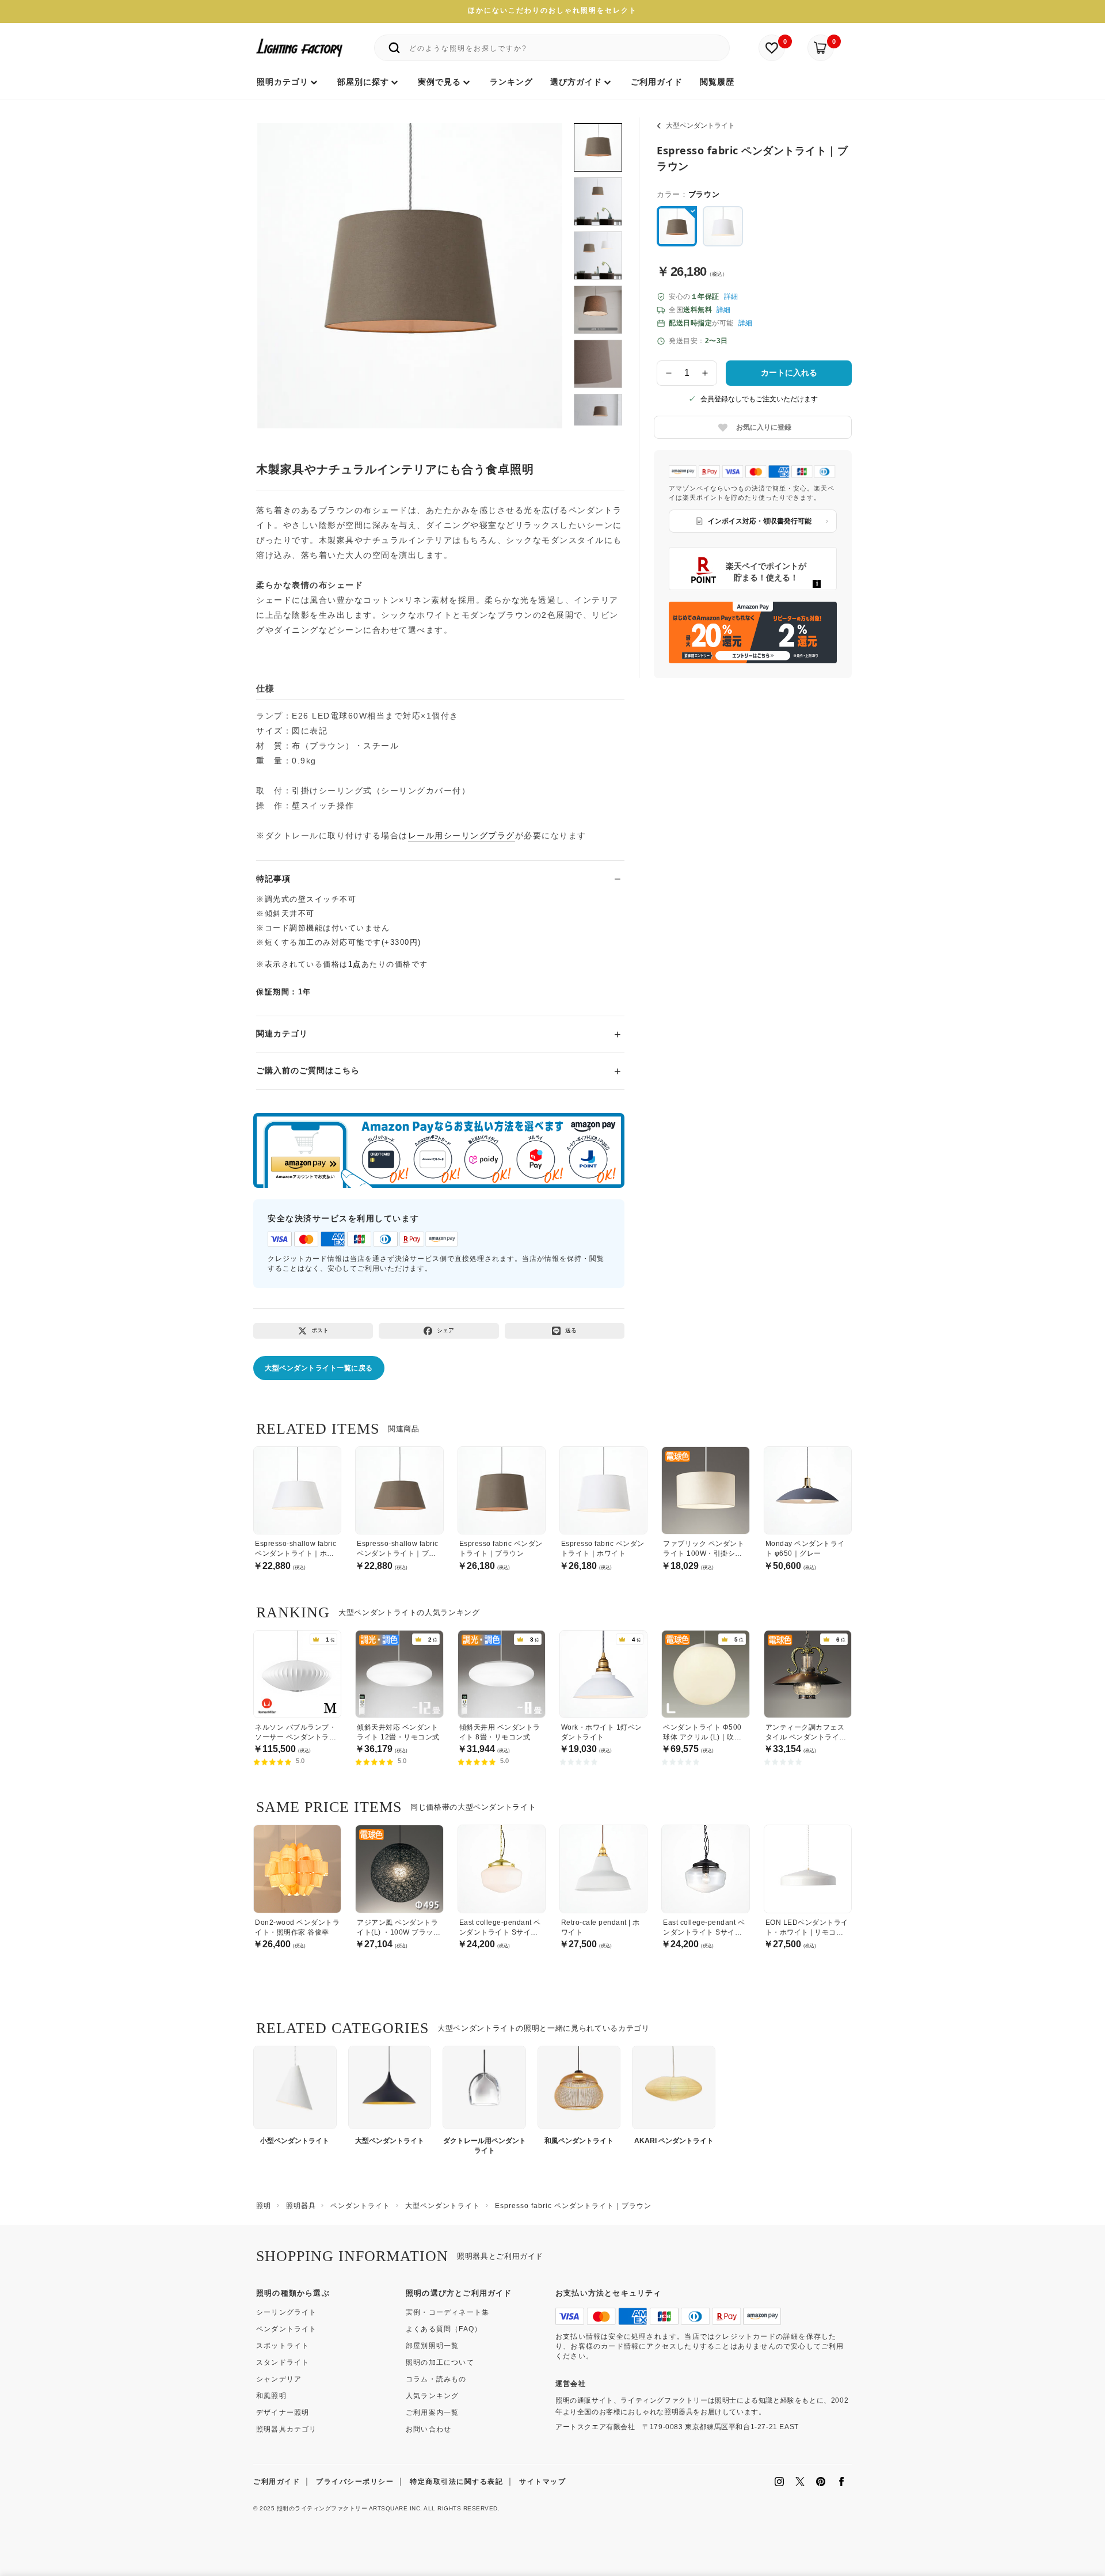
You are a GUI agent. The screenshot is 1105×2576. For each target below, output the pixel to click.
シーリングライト (287, 2312)
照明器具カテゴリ (287, 2429)
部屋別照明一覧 (432, 2346)
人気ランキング (432, 2396)
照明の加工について (440, 2362)
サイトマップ (542, 2482)
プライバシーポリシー (355, 2482)
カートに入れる (789, 373)
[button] (280, 263)
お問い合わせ (428, 2429)
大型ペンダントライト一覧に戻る (319, 1368)
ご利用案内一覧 (432, 2412)
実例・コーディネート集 (447, 2312)
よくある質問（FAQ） (444, 2329)
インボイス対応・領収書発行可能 (760, 521)
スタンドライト (283, 2362)
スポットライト (283, 2346)
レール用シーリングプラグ (462, 835)
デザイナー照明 (283, 2412)
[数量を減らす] (669, 373)
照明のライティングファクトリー (322, 2508)
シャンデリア (279, 2379)
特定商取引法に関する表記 (456, 2482)
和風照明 (271, 2396)
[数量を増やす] (706, 373)
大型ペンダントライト (700, 126)
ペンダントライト (287, 2329)
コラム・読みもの (436, 2379)
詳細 (731, 297)
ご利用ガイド (277, 2482)
